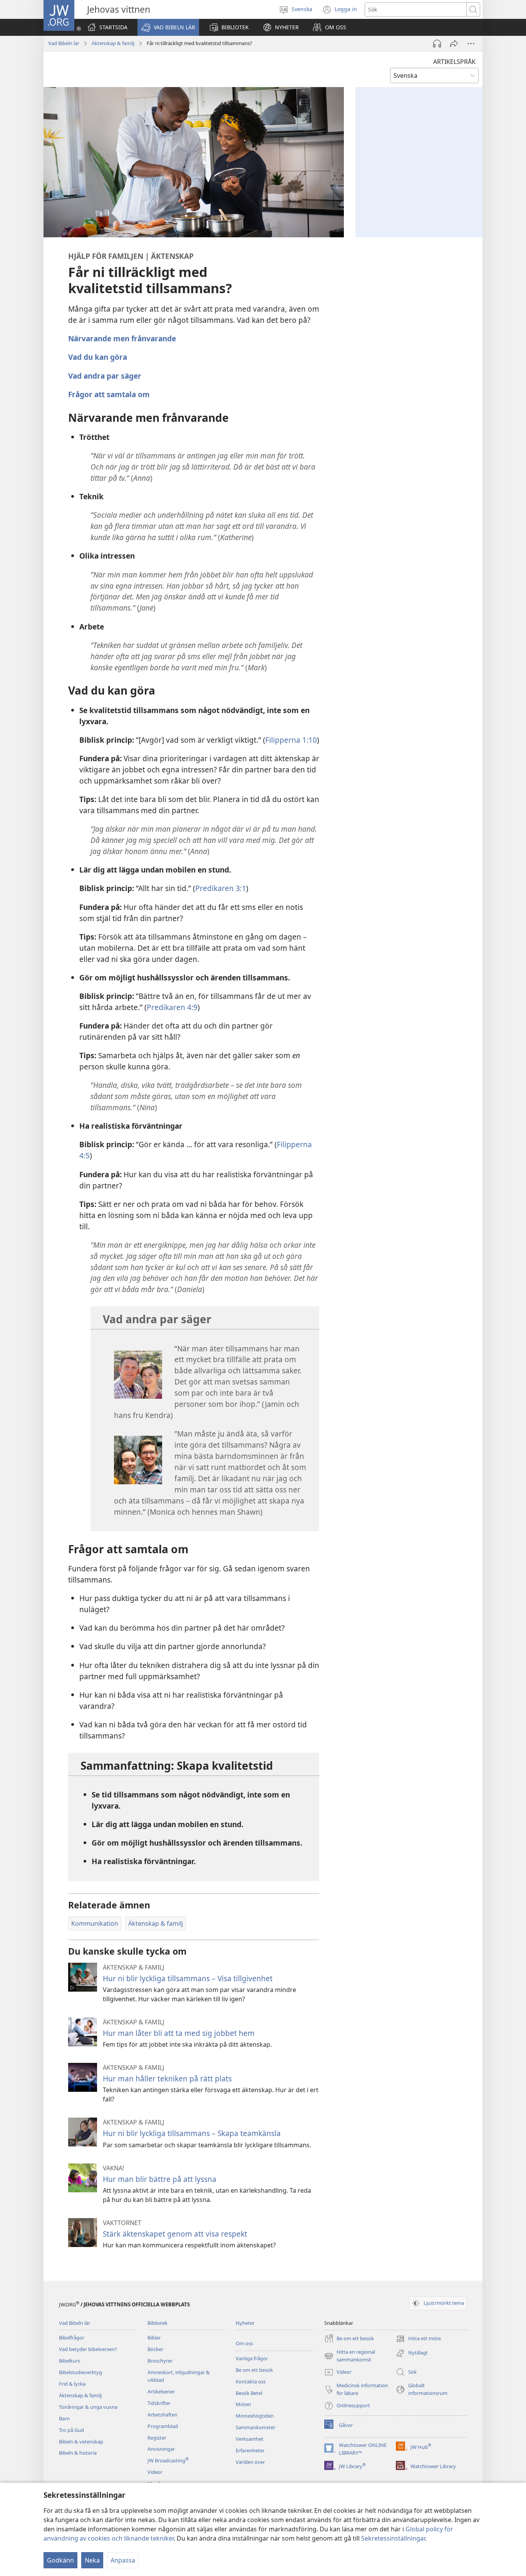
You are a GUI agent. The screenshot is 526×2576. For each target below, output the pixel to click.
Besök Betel (249, 2393)
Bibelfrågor (72, 2338)
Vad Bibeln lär (64, 43)
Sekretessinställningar (393, 2538)
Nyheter (245, 2323)
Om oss (244, 2343)
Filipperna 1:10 (291, 740)
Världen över (250, 2462)
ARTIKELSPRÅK (454, 62)
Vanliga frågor (252, 2358)
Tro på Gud (71, 2430)
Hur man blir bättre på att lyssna (160, 2179)
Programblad (163, 2426)
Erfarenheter (250, 2450)
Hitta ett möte (418, 2339)
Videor (155, 2472)
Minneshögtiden (255, 2416)
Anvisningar (161, 2449)
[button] (168, 27)
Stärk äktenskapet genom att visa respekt (175, 2234)
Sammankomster (255, 2427)
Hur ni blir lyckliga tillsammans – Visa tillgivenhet (188, 1978)
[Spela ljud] (437, 44)
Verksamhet (250, 2439)
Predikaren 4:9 (172, 1007)
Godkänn (60, 2560)
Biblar (154, 2338)
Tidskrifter (159, 2403)
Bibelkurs (70, 2361)
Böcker (155, 2349)
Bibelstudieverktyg (80, 2372)
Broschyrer (160, 2361)
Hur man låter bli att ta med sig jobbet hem (179, 2033)
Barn (64, 2418)
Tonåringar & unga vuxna (88, 2407)
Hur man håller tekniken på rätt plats (167, 2078)
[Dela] (454, 44)
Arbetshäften (162, 2415)
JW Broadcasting (168, 2460)
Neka (92, 2560)
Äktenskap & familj (113, 43)
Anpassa (123, 2560)
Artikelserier (161, 2391)
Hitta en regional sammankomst (350, 2356)
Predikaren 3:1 (221, 888)
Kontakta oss (251, 2381)
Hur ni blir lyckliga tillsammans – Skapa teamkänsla (192, 2133)
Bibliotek (157, 2323)
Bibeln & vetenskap (81, 2442)
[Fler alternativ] (471, 44)
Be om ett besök (254, 2370)
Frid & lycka (72, 2384)
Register (157, 2438)
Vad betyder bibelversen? (88, 2349)
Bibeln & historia (78, 2453)
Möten (243, 2404)
